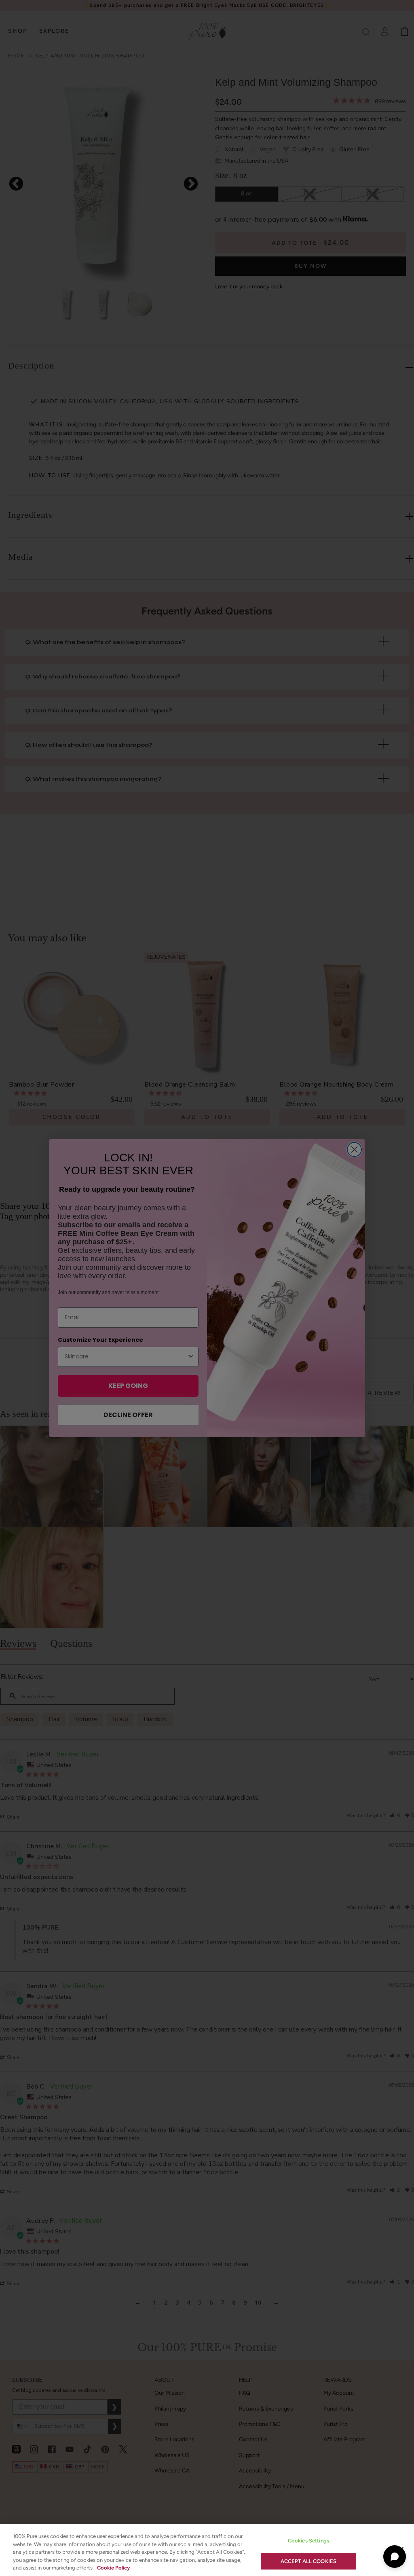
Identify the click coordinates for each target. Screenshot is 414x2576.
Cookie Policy (113, 2568)
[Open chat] (395, 2557)
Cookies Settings (308, 2541)
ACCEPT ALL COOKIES (308, 2561)
